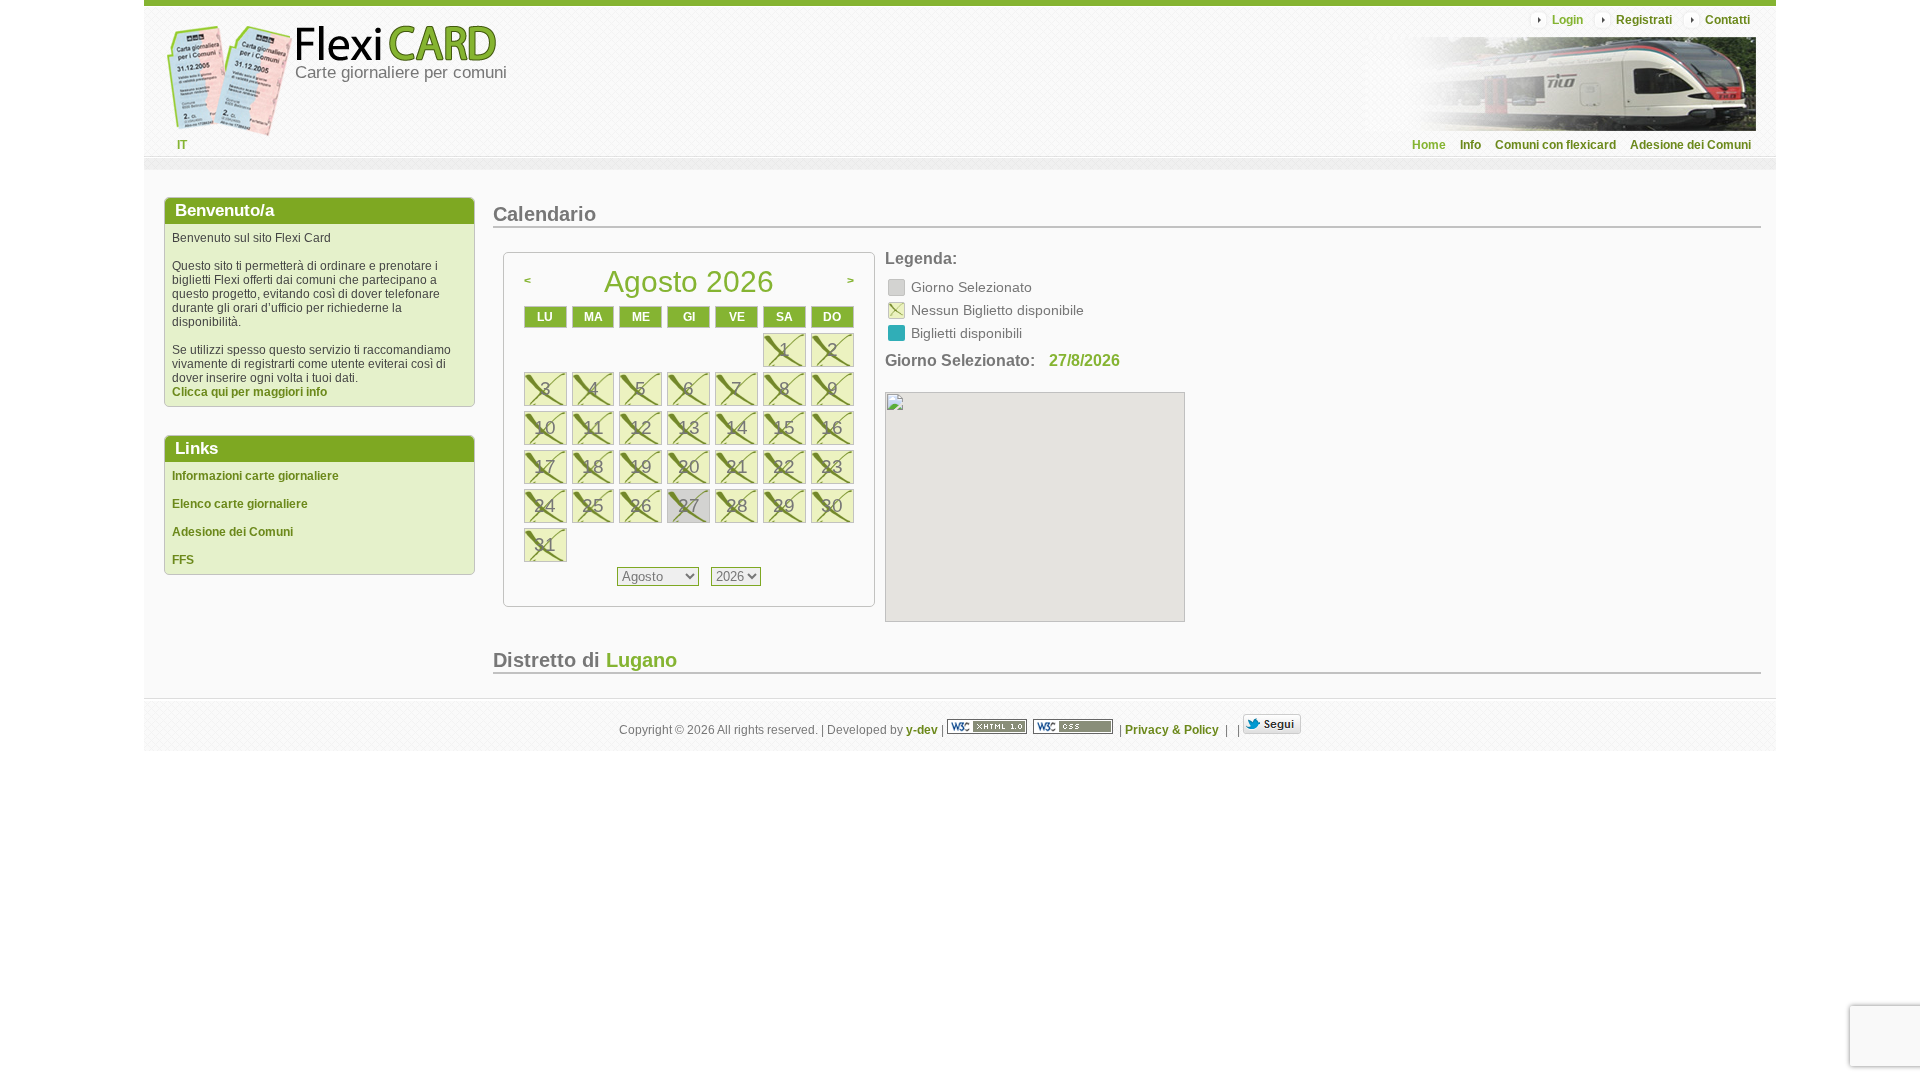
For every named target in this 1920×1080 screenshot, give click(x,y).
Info (1470, 145)
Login (1567, 20)
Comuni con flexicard (1555, 145)
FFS (183, 560)
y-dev (922, 730)
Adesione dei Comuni (1690, 145)
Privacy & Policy (1172, 730)
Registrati (1644, 20)
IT (182, 145)
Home (1429, 145)
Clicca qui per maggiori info (249, 392)
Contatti (1727, 20)
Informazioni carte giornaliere (255, 476)
